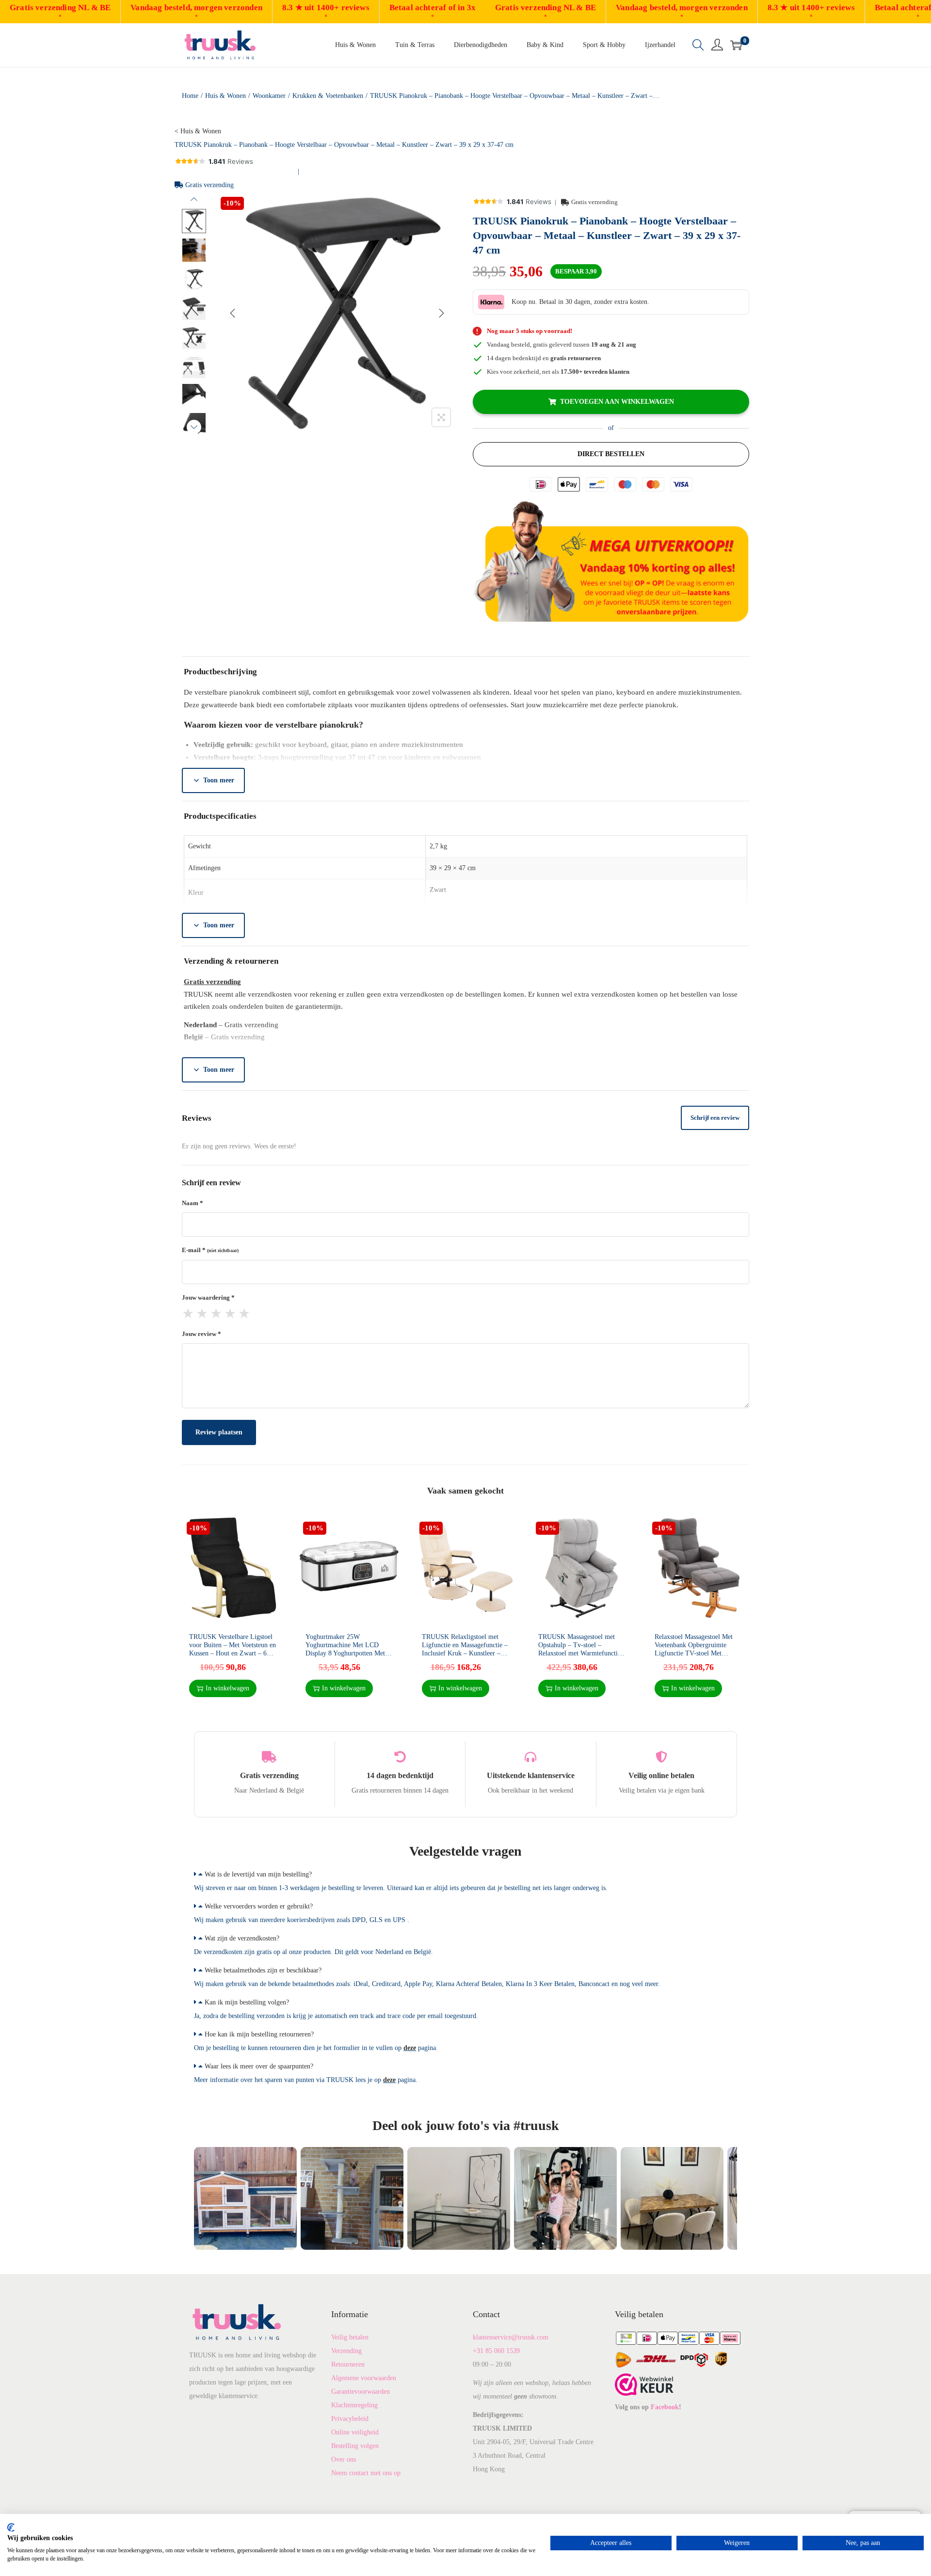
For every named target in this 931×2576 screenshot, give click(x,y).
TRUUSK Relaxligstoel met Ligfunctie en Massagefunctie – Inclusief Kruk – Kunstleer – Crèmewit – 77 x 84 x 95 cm (465, 1649)
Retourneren (348, 2364)
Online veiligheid (355, 2432)
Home (190, 96)
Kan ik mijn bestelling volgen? (247, 2002)
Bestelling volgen (355, 2446)
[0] (736, 45)
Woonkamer (269, 96)
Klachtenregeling (354, 2405)
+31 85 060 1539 (496, 2351)
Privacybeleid (350, 2419)
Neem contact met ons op (366, 2473)
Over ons (344, 2459)
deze (410, 2048)
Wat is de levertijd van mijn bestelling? (258, 1874)
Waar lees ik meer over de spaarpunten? (259, 2066)
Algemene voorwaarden (364, 2378)
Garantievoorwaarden (361, 2392)
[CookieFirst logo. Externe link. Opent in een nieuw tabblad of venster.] (11, 2528)
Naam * (193, 1203)
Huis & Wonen (225, 96)
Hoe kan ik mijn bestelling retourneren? (259, 2034)
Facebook (665, 2407)
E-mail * (210, 1250)
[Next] (441, 313)
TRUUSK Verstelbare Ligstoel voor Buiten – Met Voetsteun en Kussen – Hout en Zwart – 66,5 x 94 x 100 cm (233, 1649)
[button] (465, 1875)
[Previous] (233, 313)
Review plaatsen (219, 1432)
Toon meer (219, 780)
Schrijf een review (715, 1118)
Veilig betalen (350, 2337)
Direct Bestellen (611, 454)
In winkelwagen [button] (227, 1688)
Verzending (346, 2351)
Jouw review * (201, 1334)
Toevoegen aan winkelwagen (617, 402)
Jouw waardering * (208, 1297)
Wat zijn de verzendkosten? (242, 1938)
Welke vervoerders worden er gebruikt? (259, 1906)
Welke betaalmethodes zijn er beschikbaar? (263, 1970)
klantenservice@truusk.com (511, 2337)
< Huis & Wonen (198, 131)
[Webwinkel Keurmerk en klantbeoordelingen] (644, 2384)
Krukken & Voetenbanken (328, 96)
